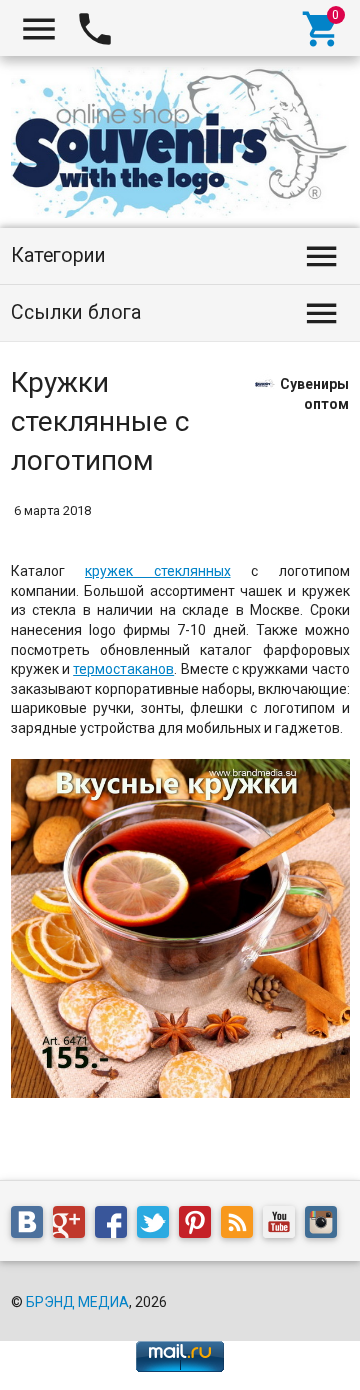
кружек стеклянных (158, 571)
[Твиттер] (158, 1226)
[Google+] (74, 1226)
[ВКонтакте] (32, 1226)
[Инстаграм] (326, 1226)
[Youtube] (284, 1226)
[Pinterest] (200, 1226)
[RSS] (242, 1226)
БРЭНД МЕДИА (77, 1302)
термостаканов (123, 669)
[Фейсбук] (116, 1226)
